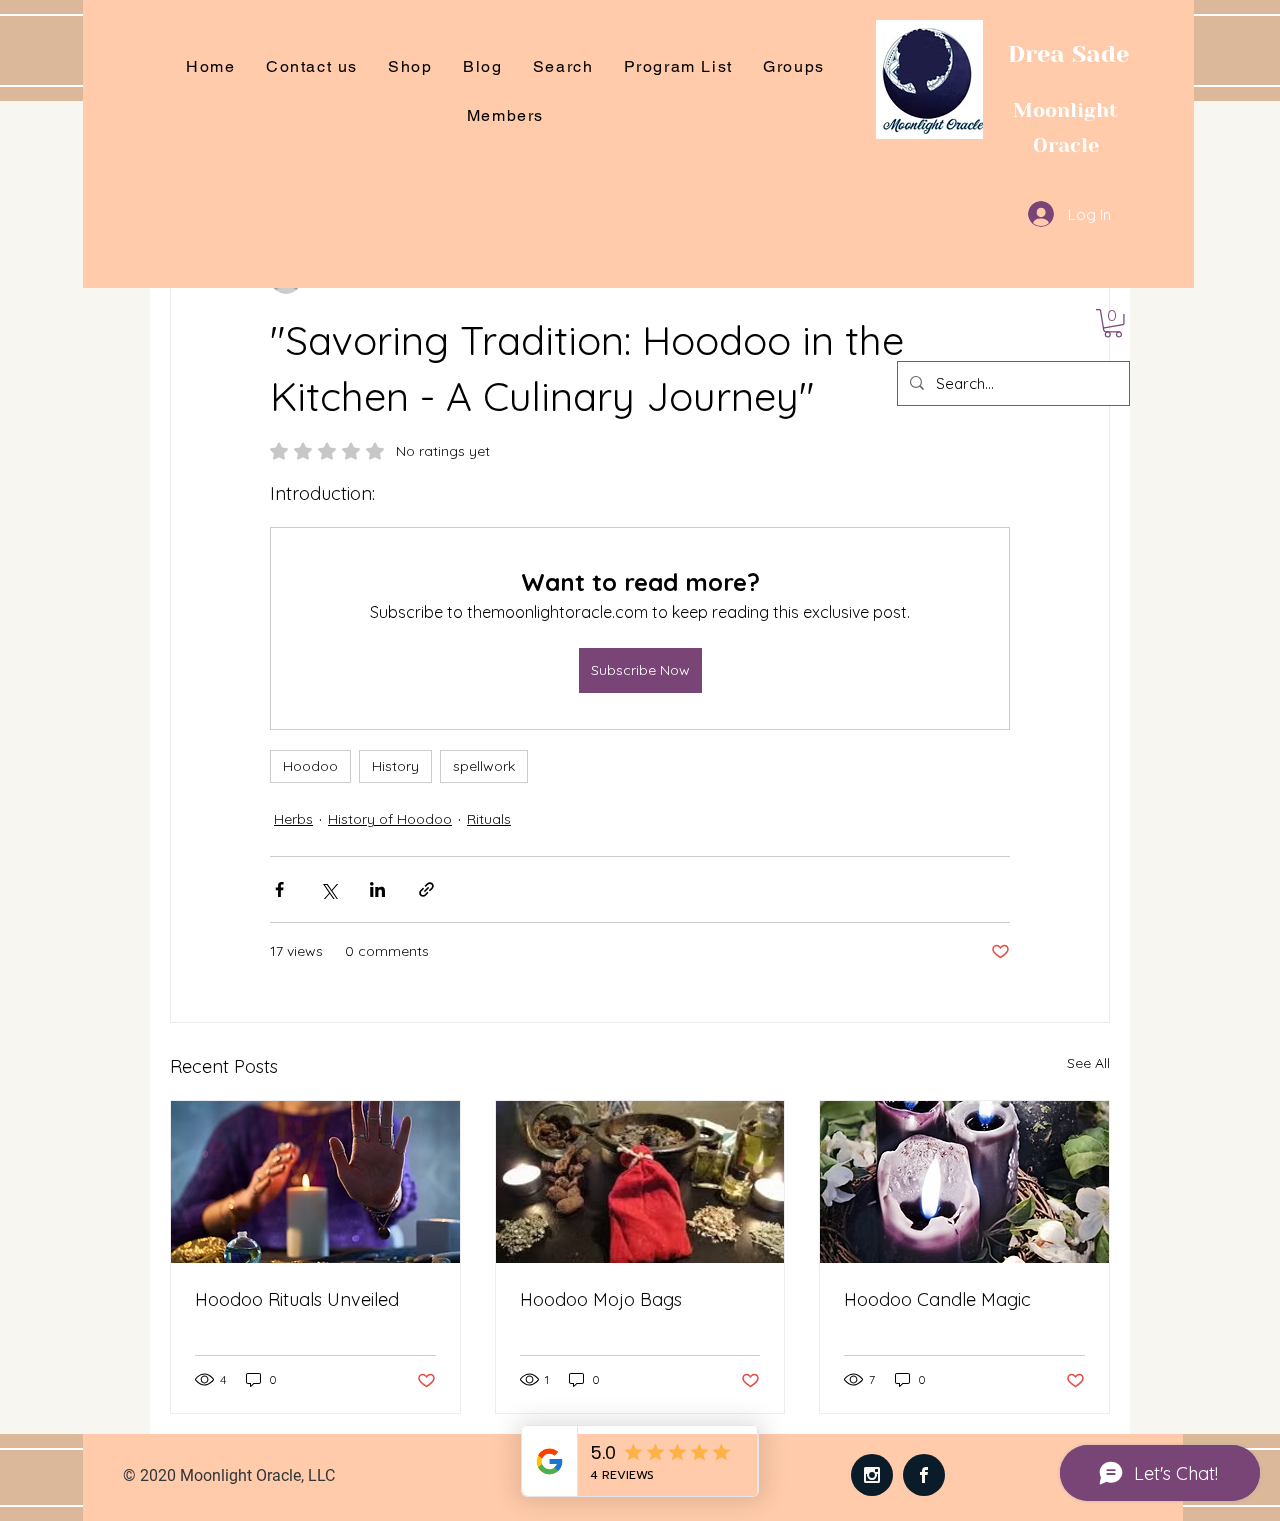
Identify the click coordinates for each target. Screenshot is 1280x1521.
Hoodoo (310, 766)
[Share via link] (426, 889)
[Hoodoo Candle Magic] (964, 1182)
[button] (1113, 323)
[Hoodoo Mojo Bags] (640, 1182)
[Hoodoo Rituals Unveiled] (315, 1182)
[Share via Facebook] (279, 889)
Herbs (293, 819)
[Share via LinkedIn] (377, 889)
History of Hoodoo (390, 819)
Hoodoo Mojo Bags (601, 1299)
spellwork (484, 766)
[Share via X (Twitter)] (328, 889)
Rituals (489, 819)
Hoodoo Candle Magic (937, 1299)
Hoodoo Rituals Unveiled (297, 1299)
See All (1088, 1063)
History (395, 766)
